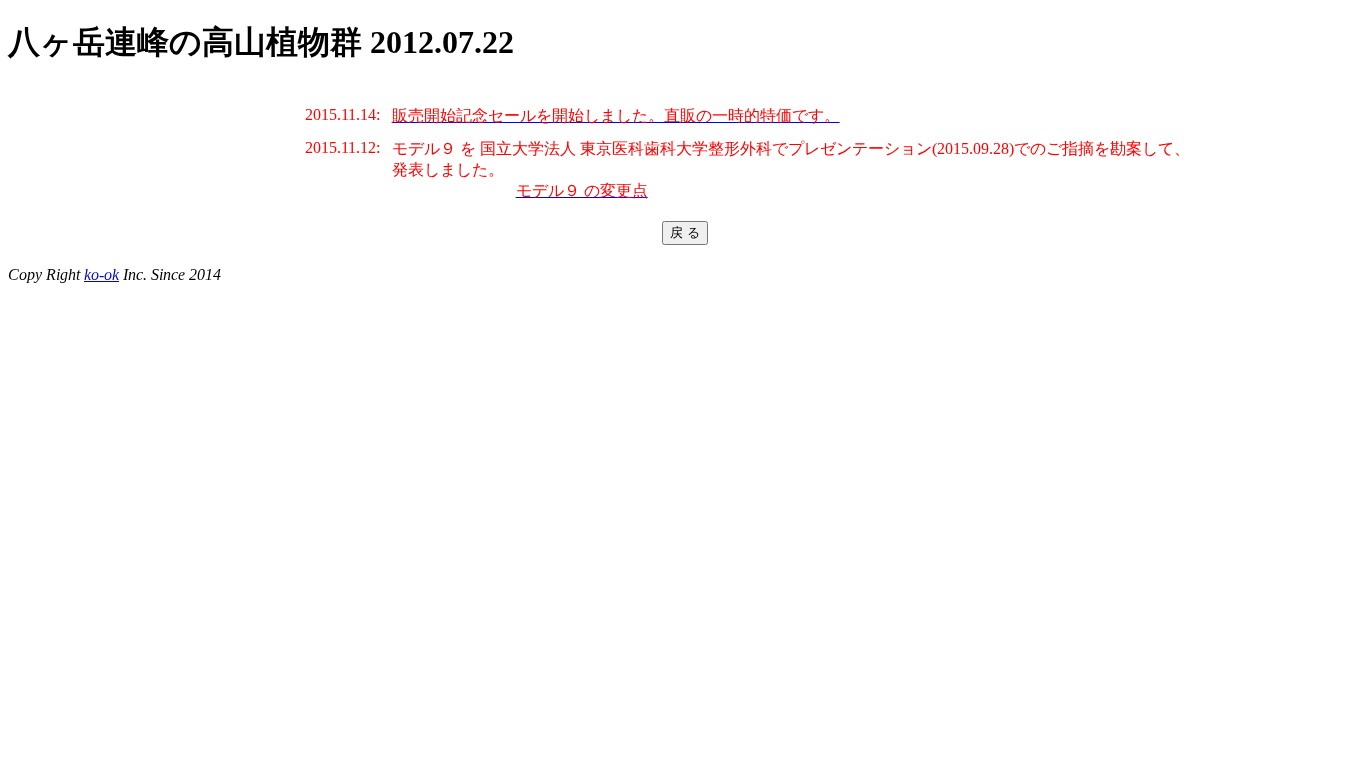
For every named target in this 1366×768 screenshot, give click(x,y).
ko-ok (101, 274)
